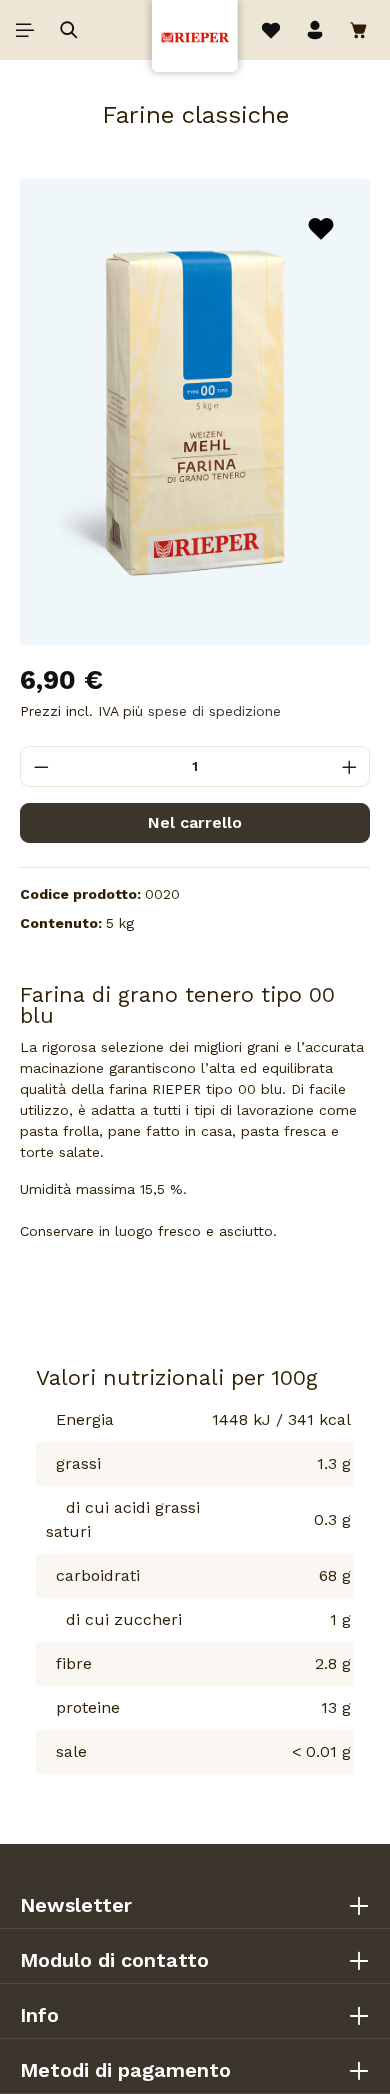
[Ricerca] (69, 30)
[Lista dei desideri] (271, 30)
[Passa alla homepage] (195, 34)
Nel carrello (195, 822)
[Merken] (321, 228)
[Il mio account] (315, 30)
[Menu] (25, 30)
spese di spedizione (214, 711)
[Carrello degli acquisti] (362, 30)
